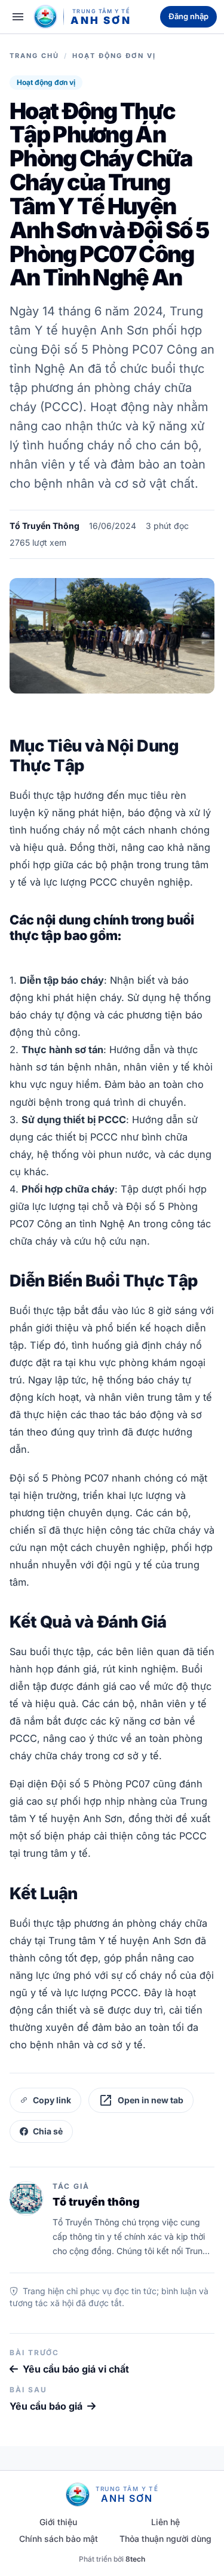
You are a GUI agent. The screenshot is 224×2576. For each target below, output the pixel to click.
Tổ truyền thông (96, 2202)
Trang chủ (34, 56)
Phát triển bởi (112, 2559)
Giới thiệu (58, 2522)
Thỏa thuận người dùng (165, 2539)
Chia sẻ (48, 2131)
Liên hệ (165, 2522)
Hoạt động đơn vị (114, 56)
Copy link (52, 2100)
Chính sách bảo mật (59, 2539)
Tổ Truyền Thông (45, 526)
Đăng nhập (188, 16)
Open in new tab (141, 2100)
